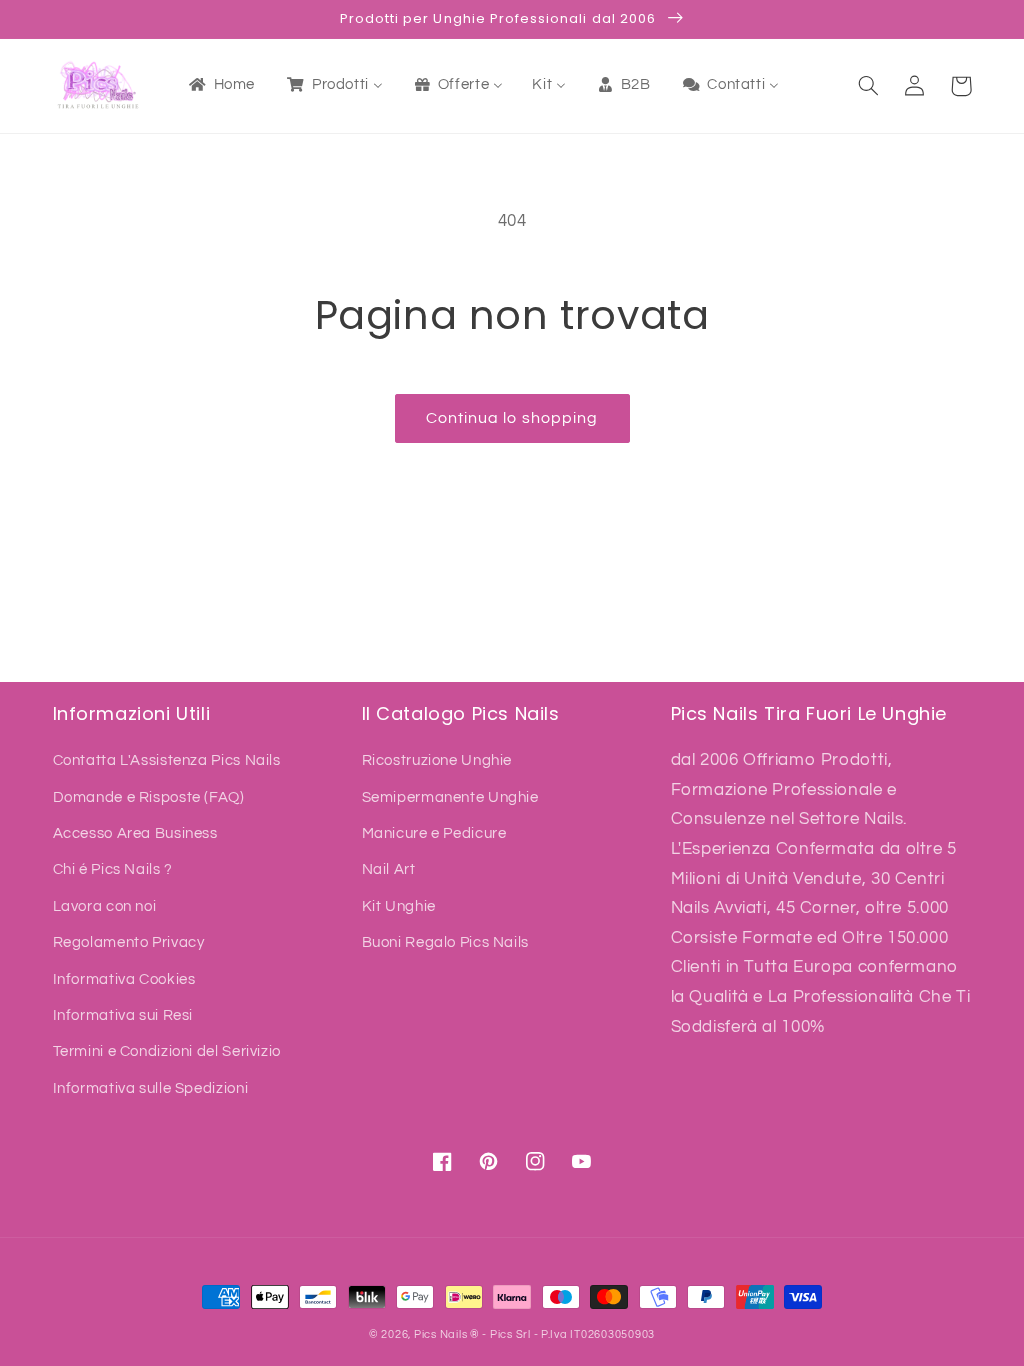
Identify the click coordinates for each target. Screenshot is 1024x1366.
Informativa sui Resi (123, 1015)
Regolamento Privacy (129, 942)
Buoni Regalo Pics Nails (446, 942)
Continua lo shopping (512, 418)
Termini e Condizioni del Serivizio (167, 1051)
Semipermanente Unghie (450, 797)
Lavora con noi (105, 906)
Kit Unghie (399, 906)
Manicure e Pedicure (434, 833)
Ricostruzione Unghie (437, 760)
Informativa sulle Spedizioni (151, 1088)
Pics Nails (440, 1334)
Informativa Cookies (124, 979)
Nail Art (389, 869)
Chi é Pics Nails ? (113, 869)
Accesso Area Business (135, 833)
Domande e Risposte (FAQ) (149, 797)
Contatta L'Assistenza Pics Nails (167, 760)
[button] (869, 86)
